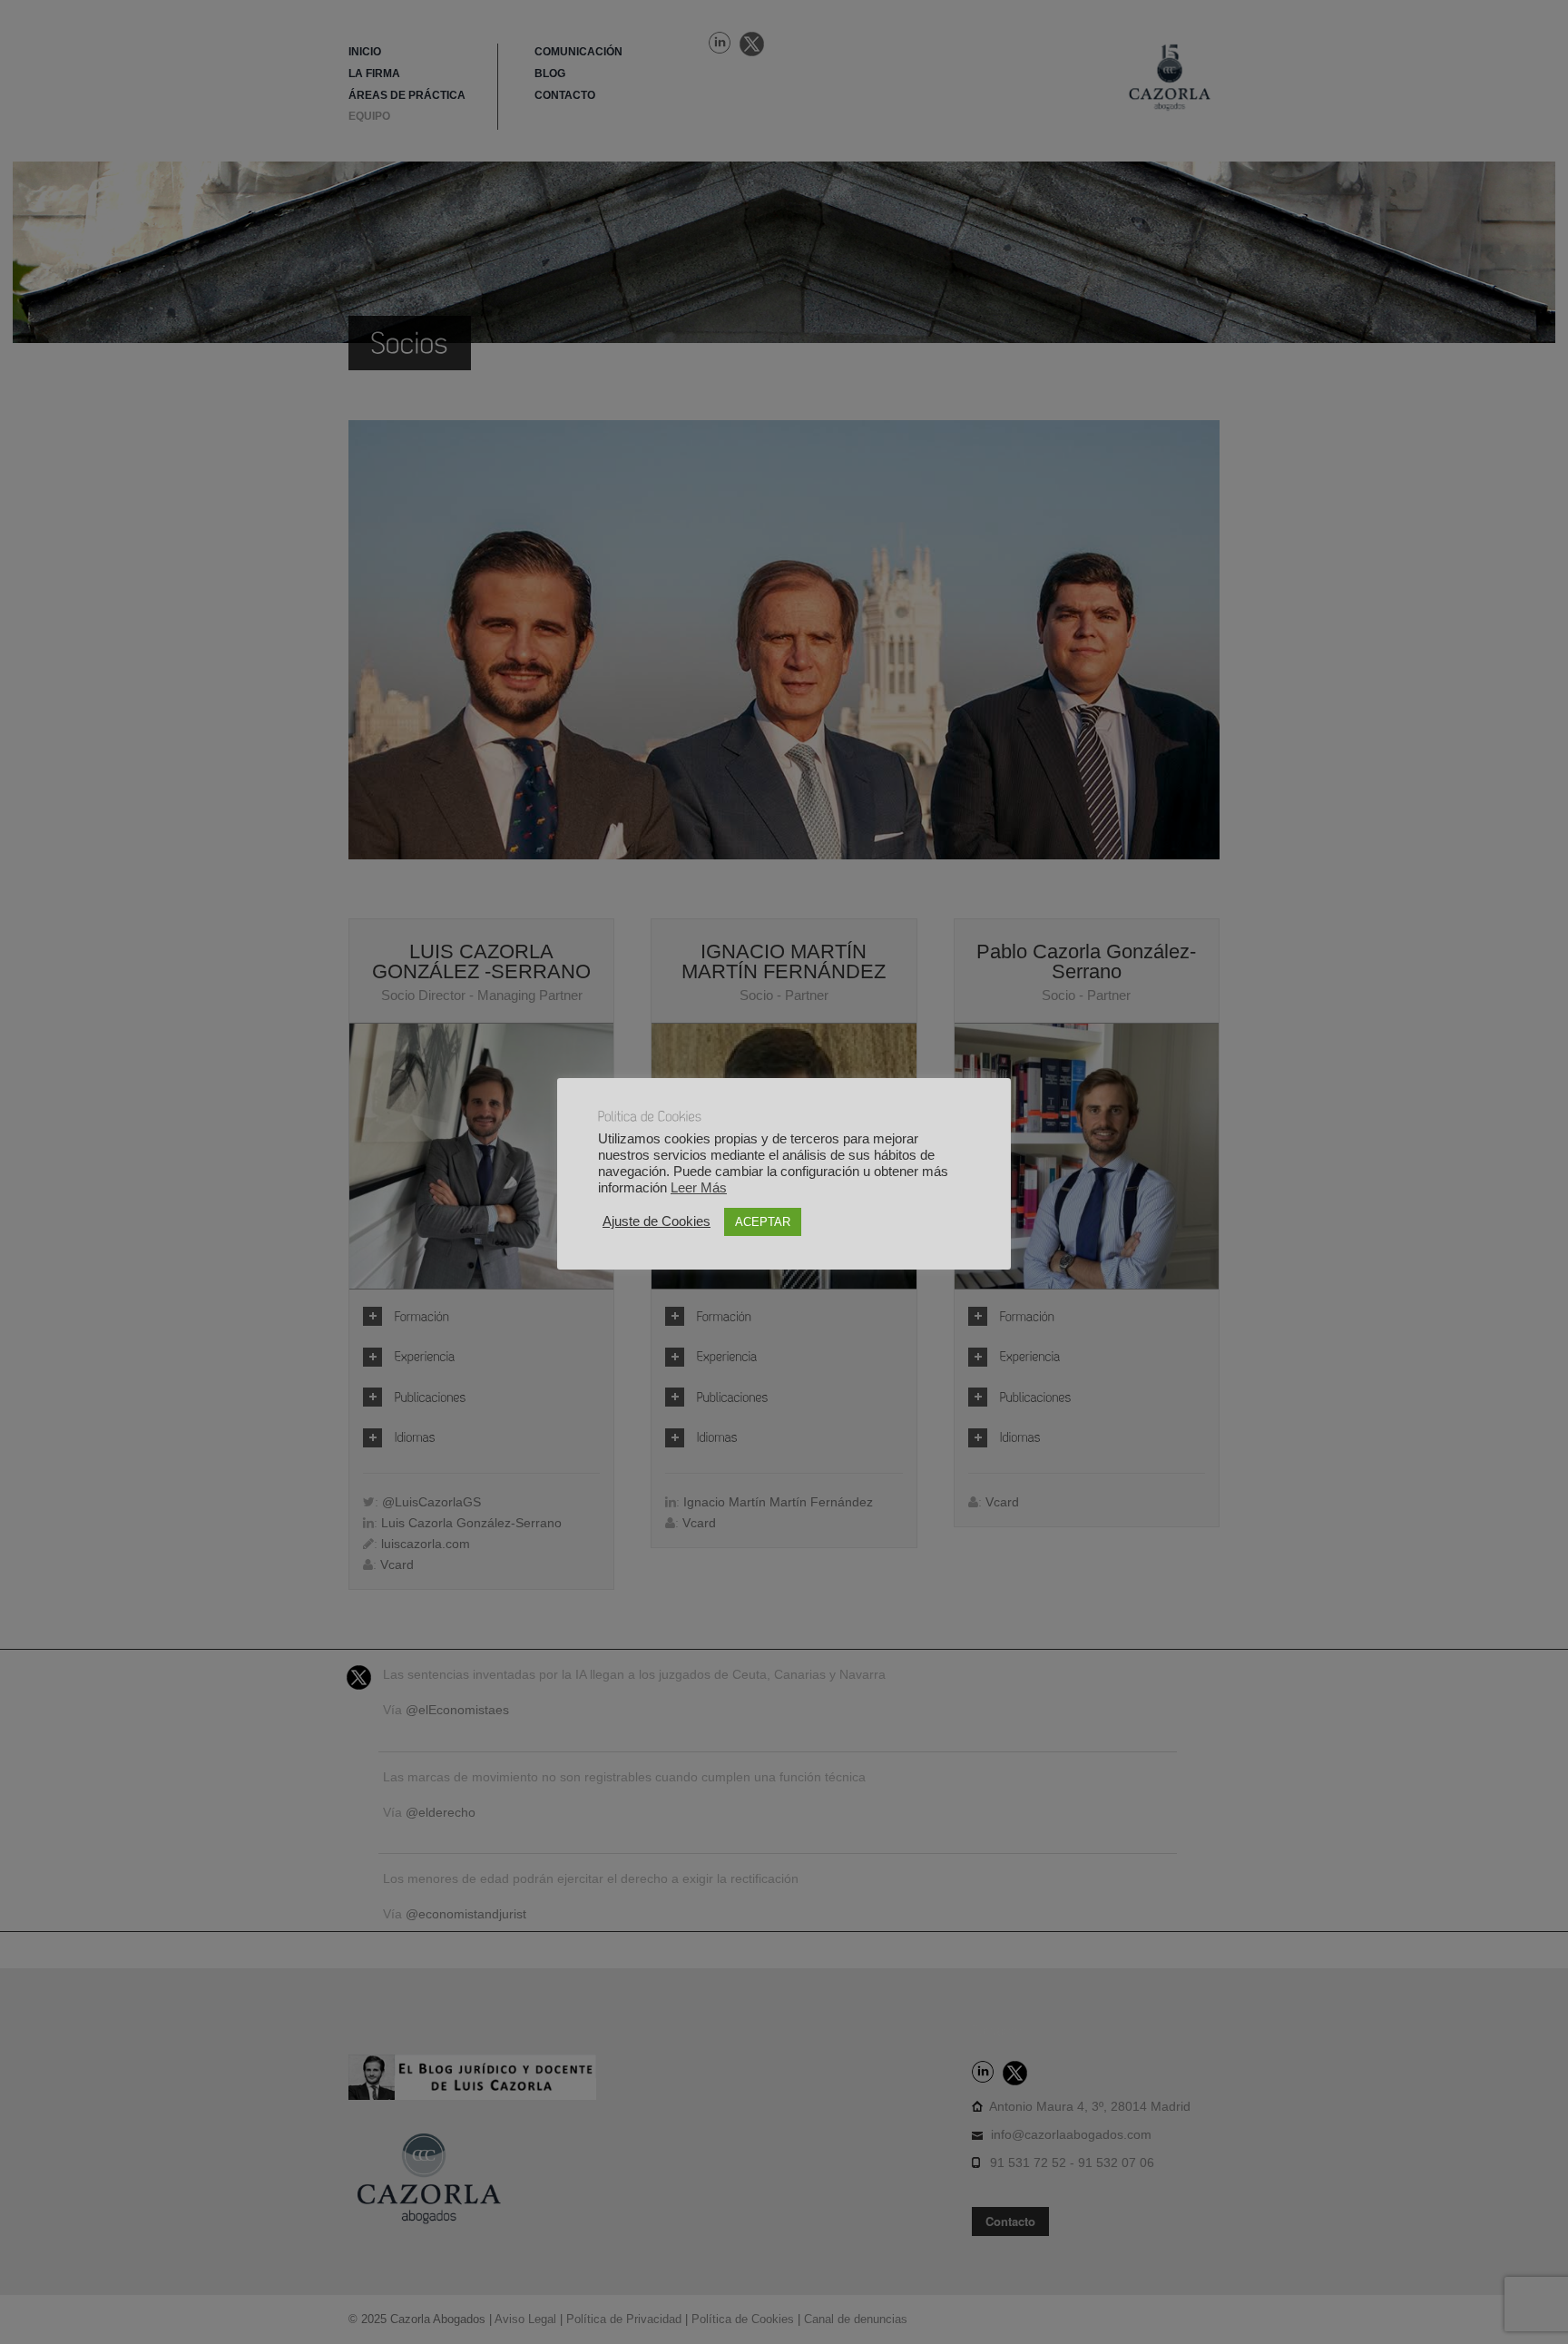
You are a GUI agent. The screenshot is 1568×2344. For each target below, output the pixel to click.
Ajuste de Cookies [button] (657, 1221)
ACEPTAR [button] (763, 1222)
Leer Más (699, 1188)
